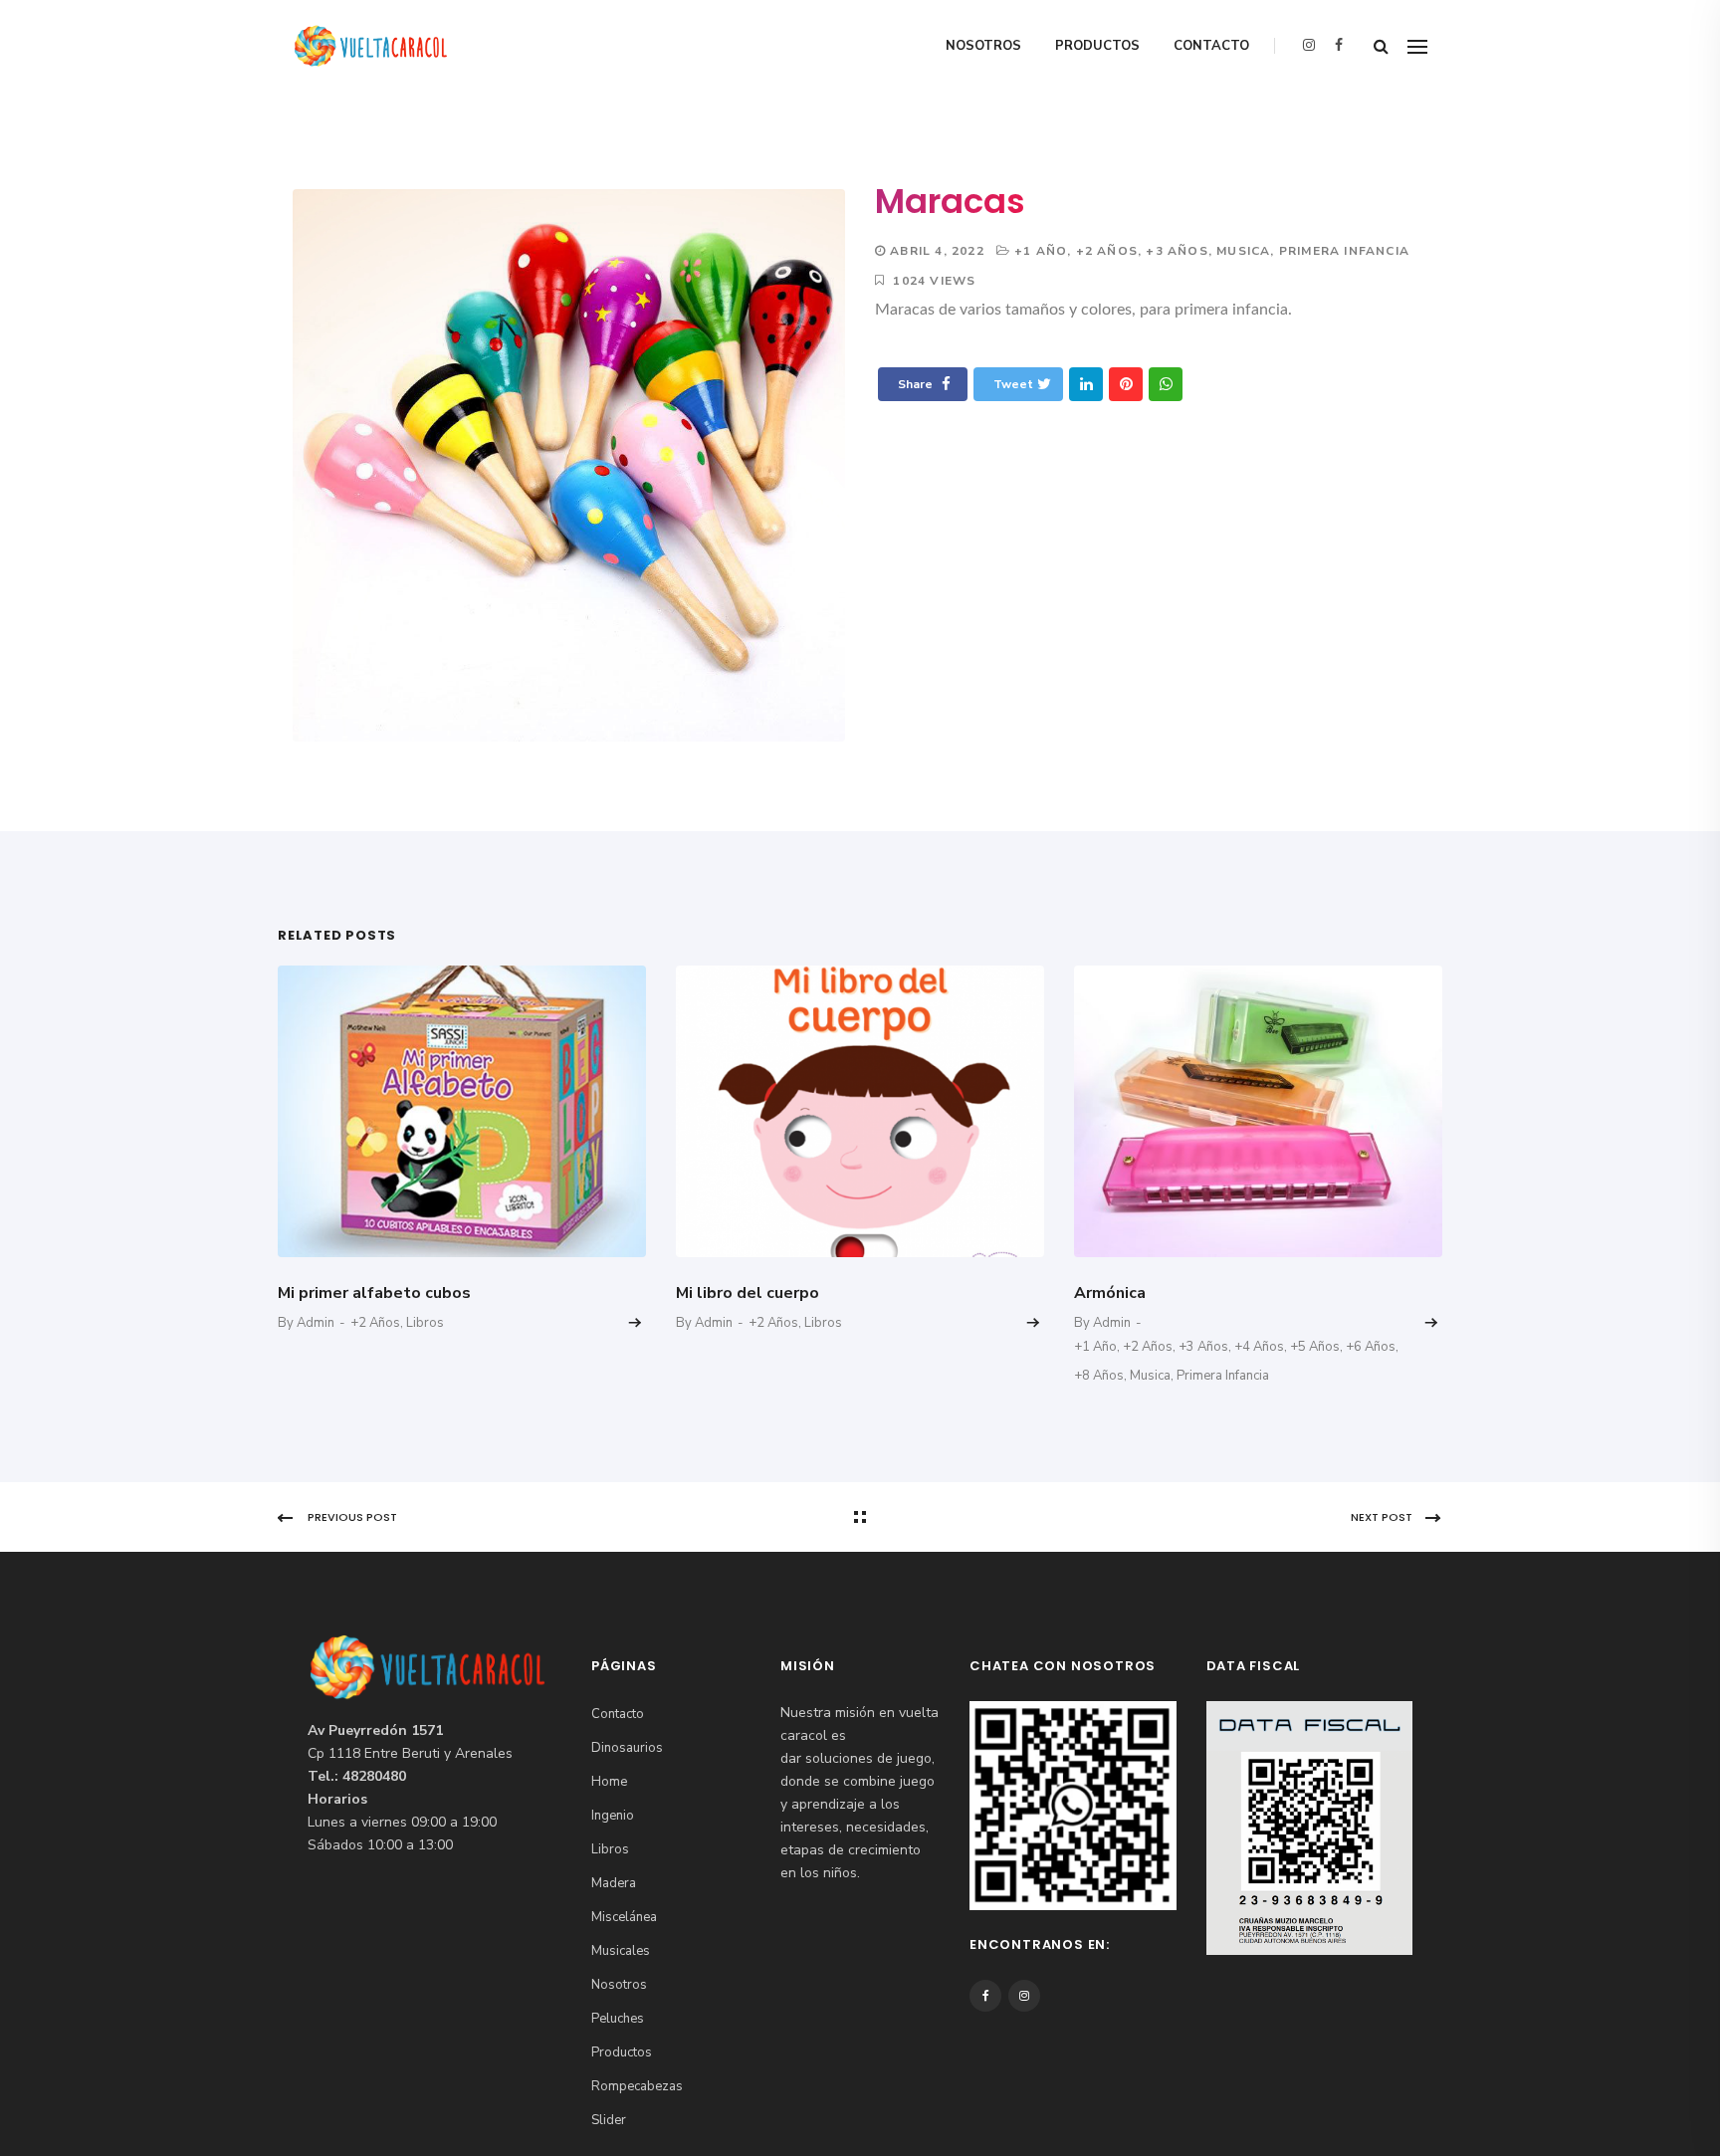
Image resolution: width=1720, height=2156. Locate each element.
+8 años (1099, 1376)
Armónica (1110, 1293)
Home (609, 1782)
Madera (614, 1883)
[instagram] (1309, 45)
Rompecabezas (637, 2086)
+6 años (1371, 1347)
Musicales (621, 1951)
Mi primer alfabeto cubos (374, 1293)
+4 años (1259, 1347)
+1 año (1041, 251)
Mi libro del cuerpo (748, 1293)
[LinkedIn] (1086, 384)
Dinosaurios (627, 1748)
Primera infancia (1344, 251)
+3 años (1177, 251)
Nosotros (983, 46)
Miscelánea (624, 1917)
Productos (1097, 46)
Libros (425, 1323)
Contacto (1211, 46)
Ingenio (613, 1816)
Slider (609, 2120)
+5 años (1315, 1347)
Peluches (618, 2019)
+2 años (1107, 251)
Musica (1243, 251)
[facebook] (1339, 45)
